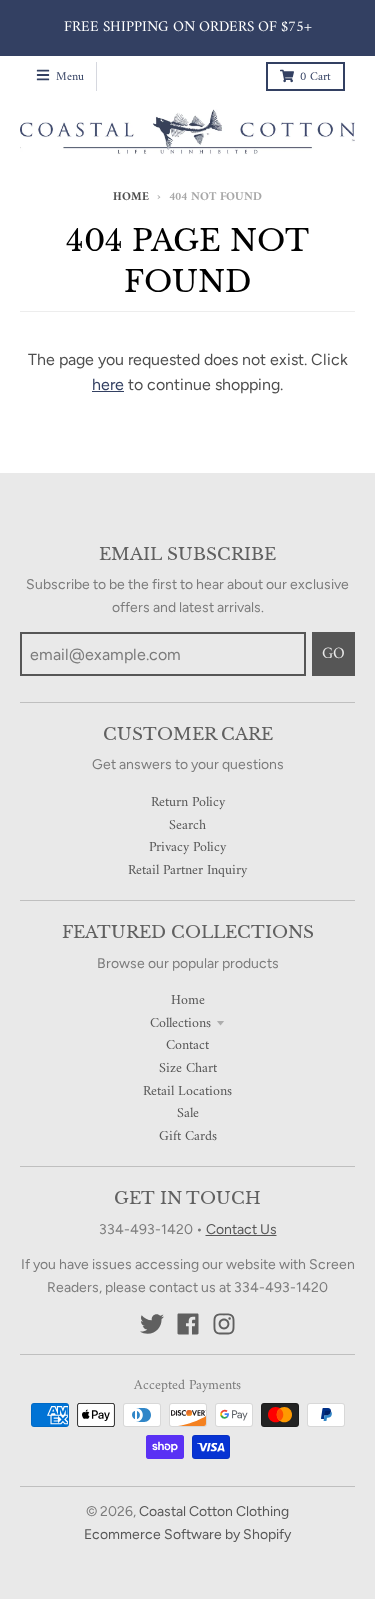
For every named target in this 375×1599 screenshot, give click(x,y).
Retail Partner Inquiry (187, 870)
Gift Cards (188, 1136)
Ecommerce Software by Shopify (187, 1534)
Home (131, 197)
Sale (188, 1113)
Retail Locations (187, 1091)
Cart (315, 77)
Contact (187, 1045)
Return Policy (188, 802)
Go (333, 654)
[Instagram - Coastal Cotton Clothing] (224, 1324)
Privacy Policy (187, 847)
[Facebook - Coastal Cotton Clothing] (188, 1324)
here (108, 384)
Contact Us (241, 1229)
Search (187, 825)
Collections (180, 1023)
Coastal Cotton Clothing (214, 1511)
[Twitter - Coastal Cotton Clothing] (152, 1324)
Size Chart (188, 1068)
